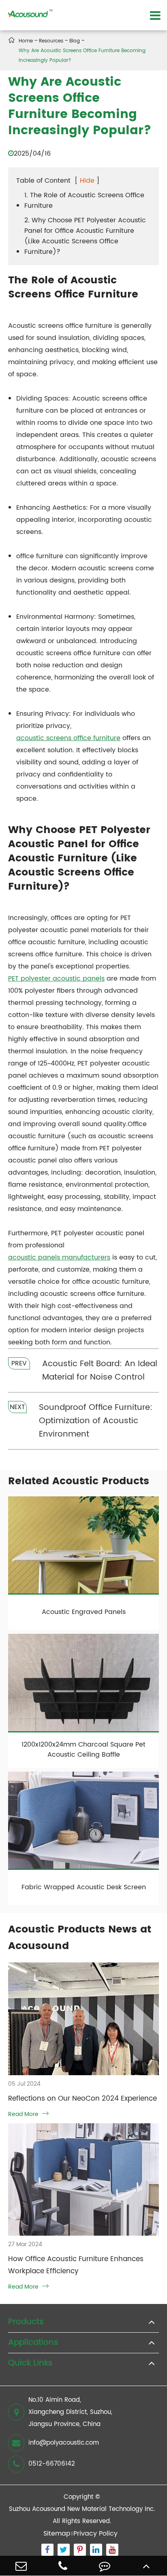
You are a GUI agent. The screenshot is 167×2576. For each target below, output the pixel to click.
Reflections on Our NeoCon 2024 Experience (82, 2099)
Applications (33, 2343)
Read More (28, 2114)
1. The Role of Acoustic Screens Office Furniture (84, 200)
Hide (87, 181)
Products (26, 2322)
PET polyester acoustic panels (56, 979)
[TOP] (146, 2566)
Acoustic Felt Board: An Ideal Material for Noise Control (100, 1371)
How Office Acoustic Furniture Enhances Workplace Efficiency (76, 2265)
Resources (51, 41)
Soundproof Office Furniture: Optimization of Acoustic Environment (96, 1421)
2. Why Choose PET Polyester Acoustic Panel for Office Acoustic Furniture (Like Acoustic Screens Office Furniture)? (85, 236)
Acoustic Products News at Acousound (80, 1938)
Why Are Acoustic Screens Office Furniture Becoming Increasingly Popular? (82, 56)
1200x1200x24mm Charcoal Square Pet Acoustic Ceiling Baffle (83, 1750)
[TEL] (63, 2566)
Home (26, 41)
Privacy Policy (95, 2534)
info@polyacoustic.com (64, 2443)
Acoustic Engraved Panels (84, 1612)
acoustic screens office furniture (68, 738)
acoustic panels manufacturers (59, 1257)
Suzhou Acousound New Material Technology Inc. (82, 2509)
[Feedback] (104, 2566)
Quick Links (30, 2363)
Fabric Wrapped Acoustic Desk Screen (84, 1887)
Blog (75, 41)
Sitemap (57, 2534)
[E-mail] (21, 2566)
